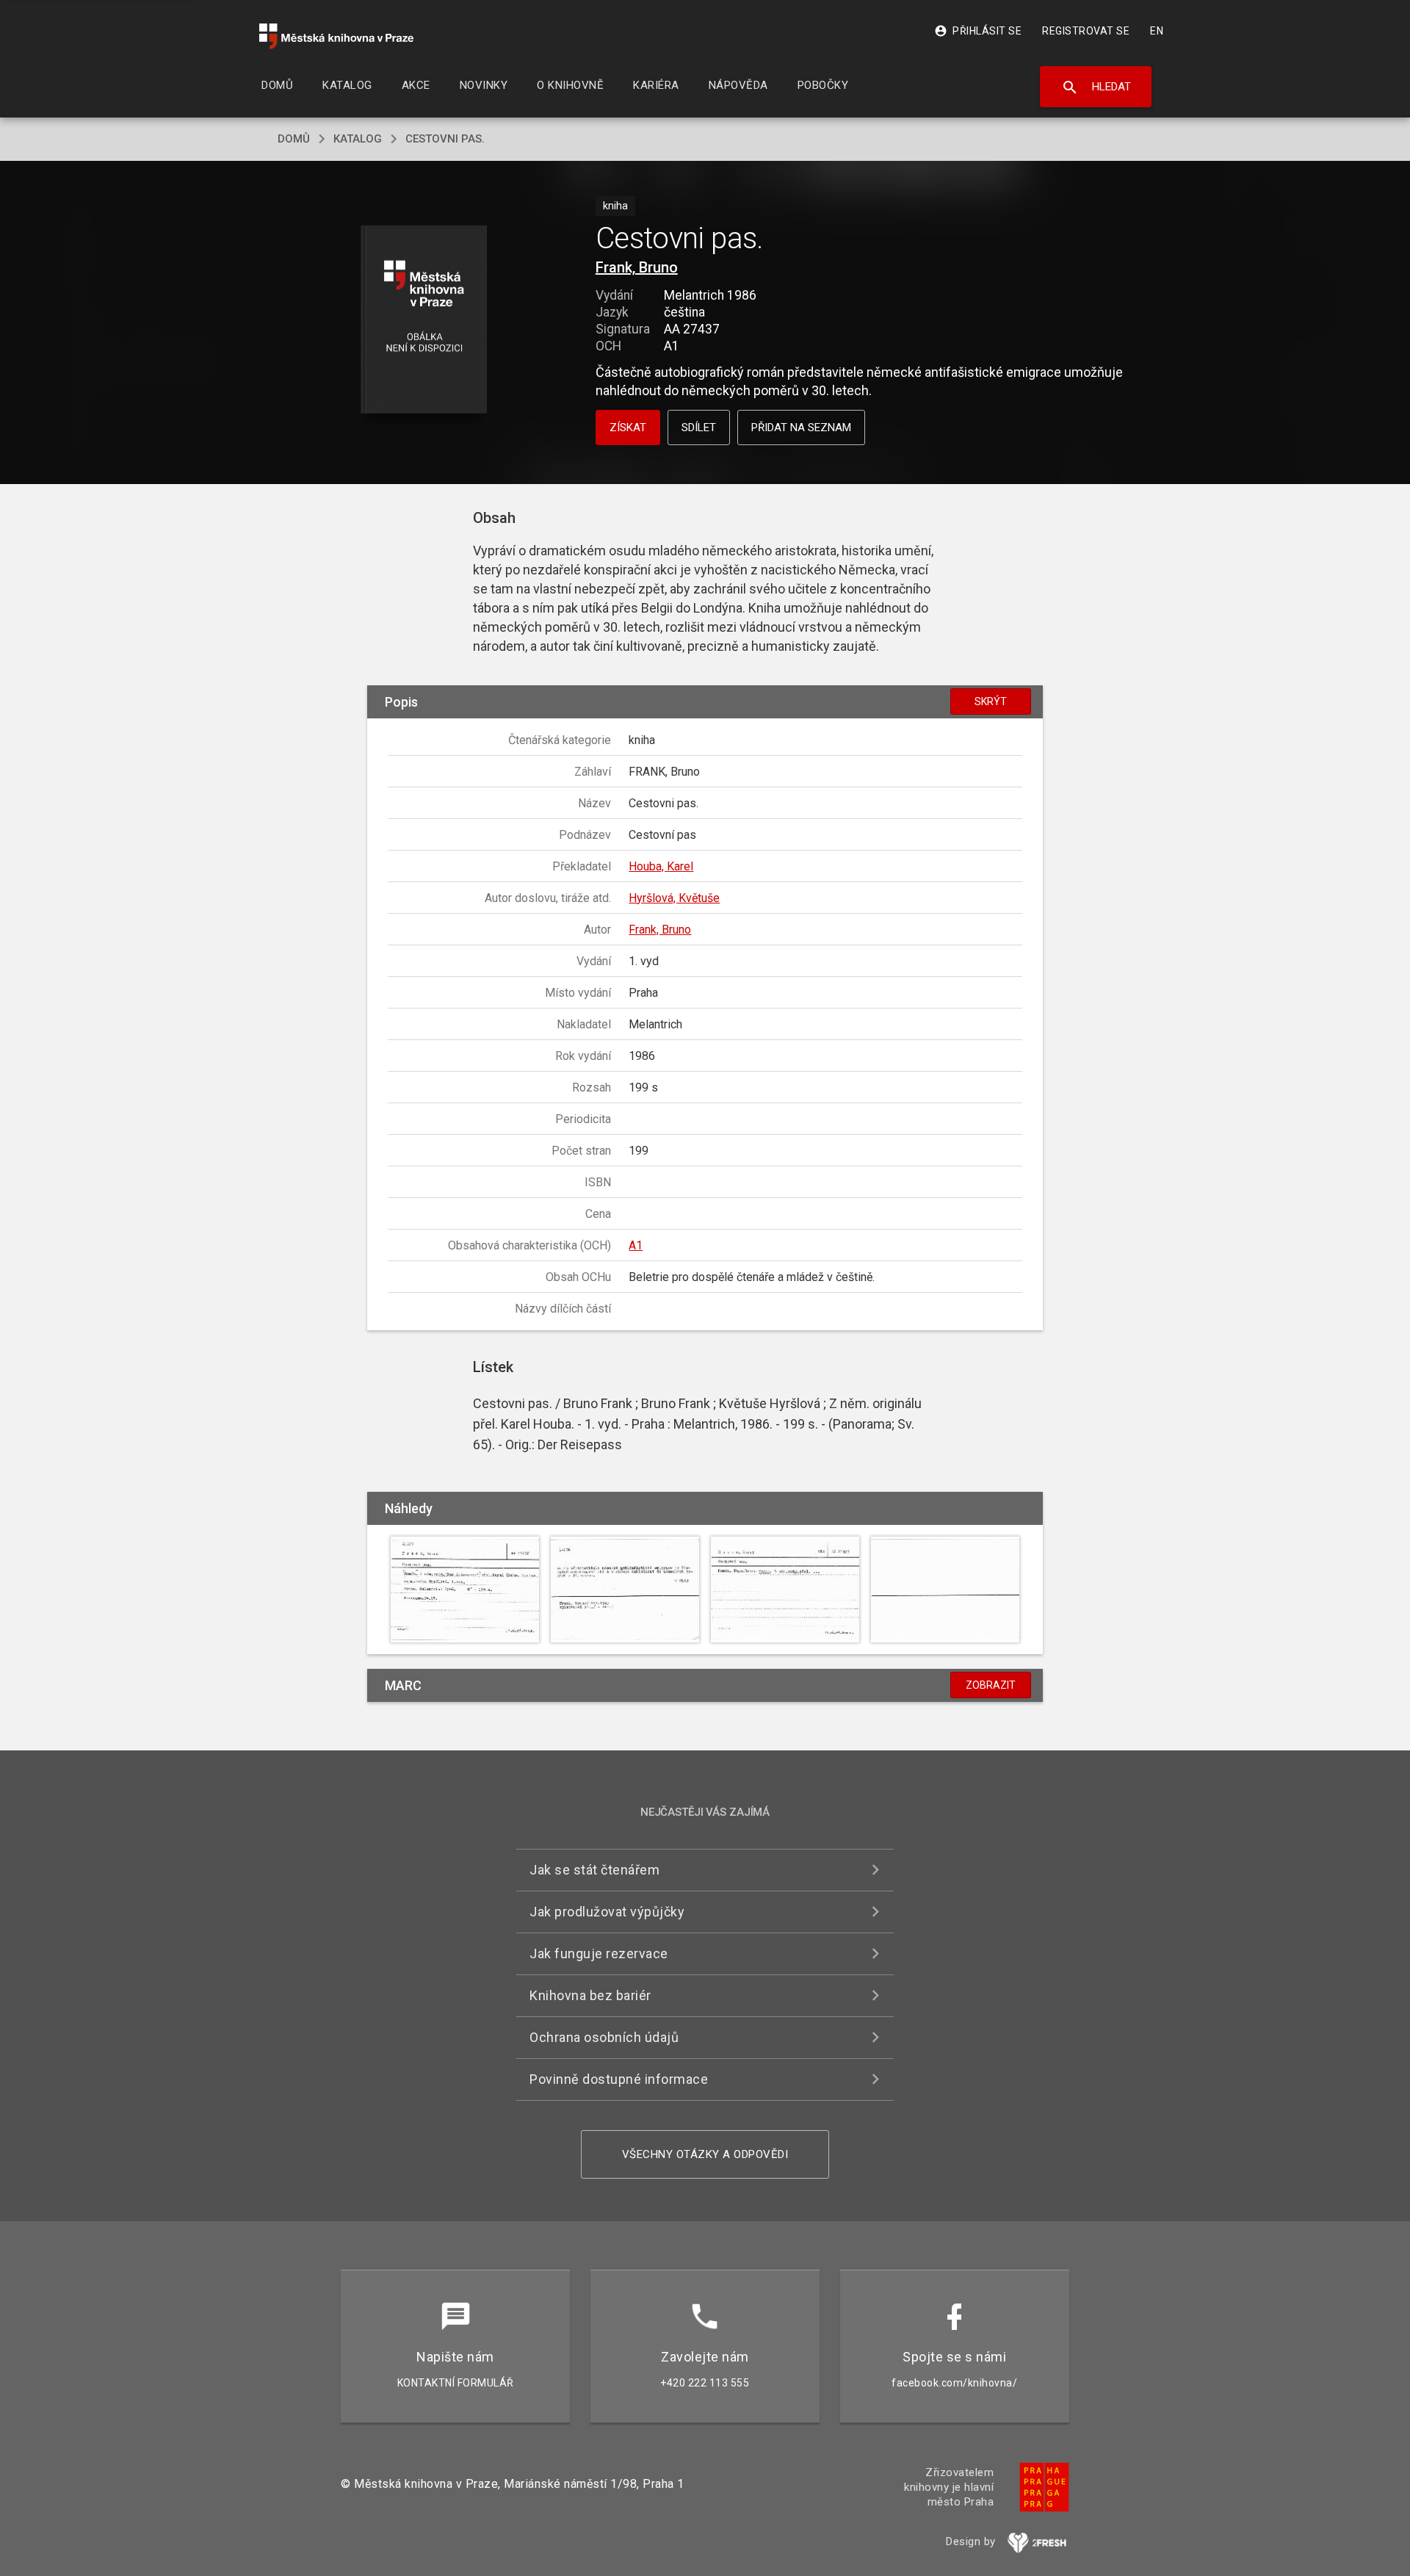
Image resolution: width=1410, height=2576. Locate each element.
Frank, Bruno (637, 267)
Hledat (1096, 87)
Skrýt (991, 701)
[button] (424, 321)
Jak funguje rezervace (599, 1953)
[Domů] (336, 36)
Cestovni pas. (445, 139)
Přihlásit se (978, 31)
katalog (358, 139)
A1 (636, 1245)
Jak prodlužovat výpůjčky (607, 1912)
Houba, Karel (661, 866)
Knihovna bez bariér (590, 1995)
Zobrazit (991, 1685)
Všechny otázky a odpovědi (705, 2154)
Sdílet (699, 427)
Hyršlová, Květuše (674, 898)
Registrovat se (1086, 31)
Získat (628, 427)
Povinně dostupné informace (619, 2079)
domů (294, 139)
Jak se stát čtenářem (594, 1870)
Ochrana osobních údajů (604, 2037)
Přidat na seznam (801, 427)
